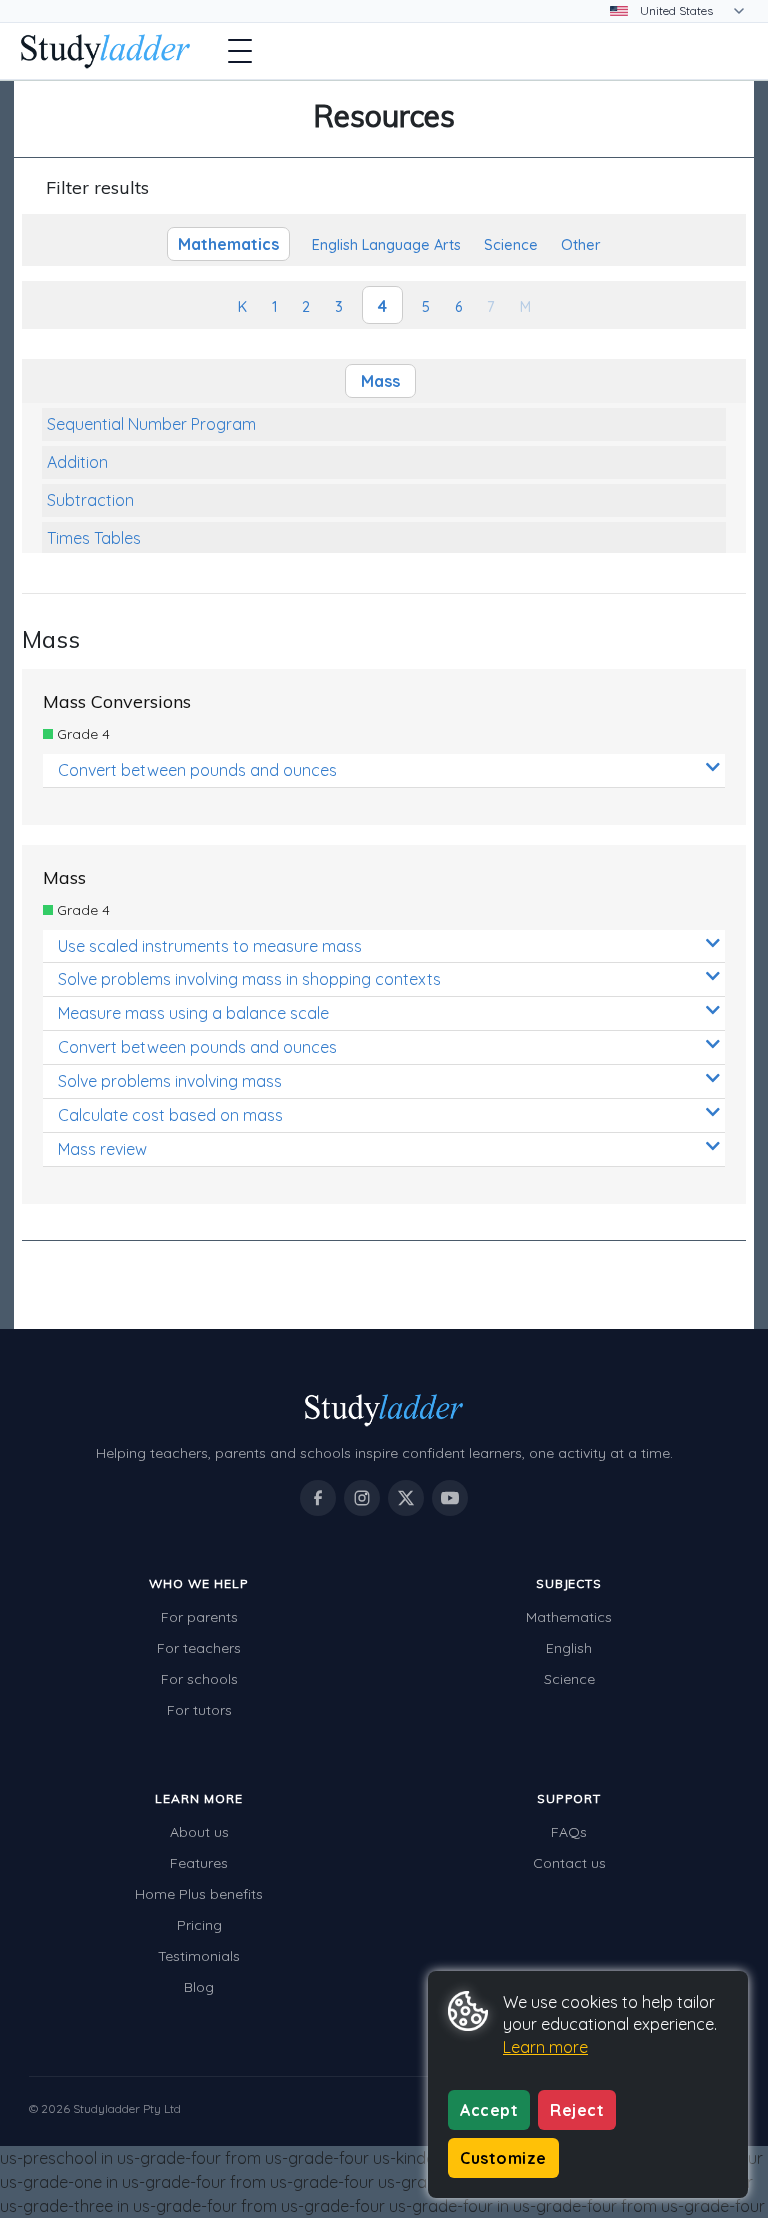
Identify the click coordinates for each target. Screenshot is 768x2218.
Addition (77, 462)
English (569, 1648)
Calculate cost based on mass (170, 1115)
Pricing (199, 1925)
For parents (199, 1617)
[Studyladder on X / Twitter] (406, 1498)
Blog (199, 1987)
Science (569, 1679)
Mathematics (569, 1617)
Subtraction (90, 500)
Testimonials (199, 1956)
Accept (489, 2110)
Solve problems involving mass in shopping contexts (249, 979)
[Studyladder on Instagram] (362, 1498)
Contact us (569, 1863)
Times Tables (94, 538)
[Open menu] (240, 51)
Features (199, 1863)
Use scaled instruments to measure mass (210, 946)
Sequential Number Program (151, 424)
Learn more (545, 2047)
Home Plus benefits (199, 1894)
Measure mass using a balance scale (193, 1013)
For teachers (199, 1648)
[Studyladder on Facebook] (318, 1498)
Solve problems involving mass (170, 1081)
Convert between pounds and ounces (197, 770)
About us (199, 1832)
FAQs (569, 1832)
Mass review (102, 1149)
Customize (503, 2158)
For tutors (199, 1710)
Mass (380, 381)
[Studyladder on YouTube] (450, 1498)
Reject (577, 2110)
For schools (199, 1679)
